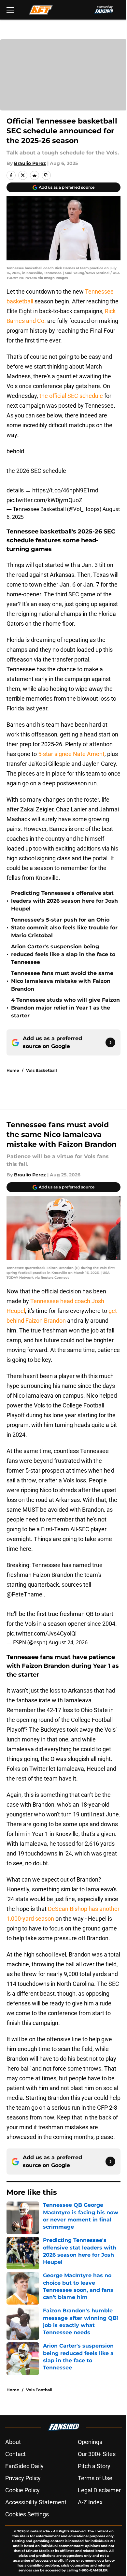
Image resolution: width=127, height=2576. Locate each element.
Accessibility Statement (36, 2502)
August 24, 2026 (68, 1642)
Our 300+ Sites (97, 2454)
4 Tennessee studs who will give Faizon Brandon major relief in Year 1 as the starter (65, 1008)
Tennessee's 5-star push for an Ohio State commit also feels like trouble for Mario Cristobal (64, 928)
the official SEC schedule (71, 396)
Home (13, 1070)
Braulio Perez (30, 163)
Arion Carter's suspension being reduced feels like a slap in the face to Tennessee (63, 954)
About (13, 2442)
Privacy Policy (23, 2478)
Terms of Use (95, 2478)
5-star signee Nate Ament (71, 754)
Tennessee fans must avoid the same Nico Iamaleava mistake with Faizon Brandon (62, 981)
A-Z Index (90, 2502)
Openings (90, 2442)
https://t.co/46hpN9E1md (65, 490)
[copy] (46, 175)
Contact (15, 2454)
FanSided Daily (24, 2466)
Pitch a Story (94, 2466)
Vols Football (39, 2390)
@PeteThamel (25, 1594)
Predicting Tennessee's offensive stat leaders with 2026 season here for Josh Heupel (64, 901)
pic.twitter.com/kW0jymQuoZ (44, 500)
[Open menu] (10, 10)
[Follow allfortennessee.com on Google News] (110, 1042)
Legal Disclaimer (99, 2490)
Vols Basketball (42, 1070)
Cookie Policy (22, 2490)
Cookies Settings (27, 2514)
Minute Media (38, 2531)
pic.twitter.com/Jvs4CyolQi (42, 1633)
